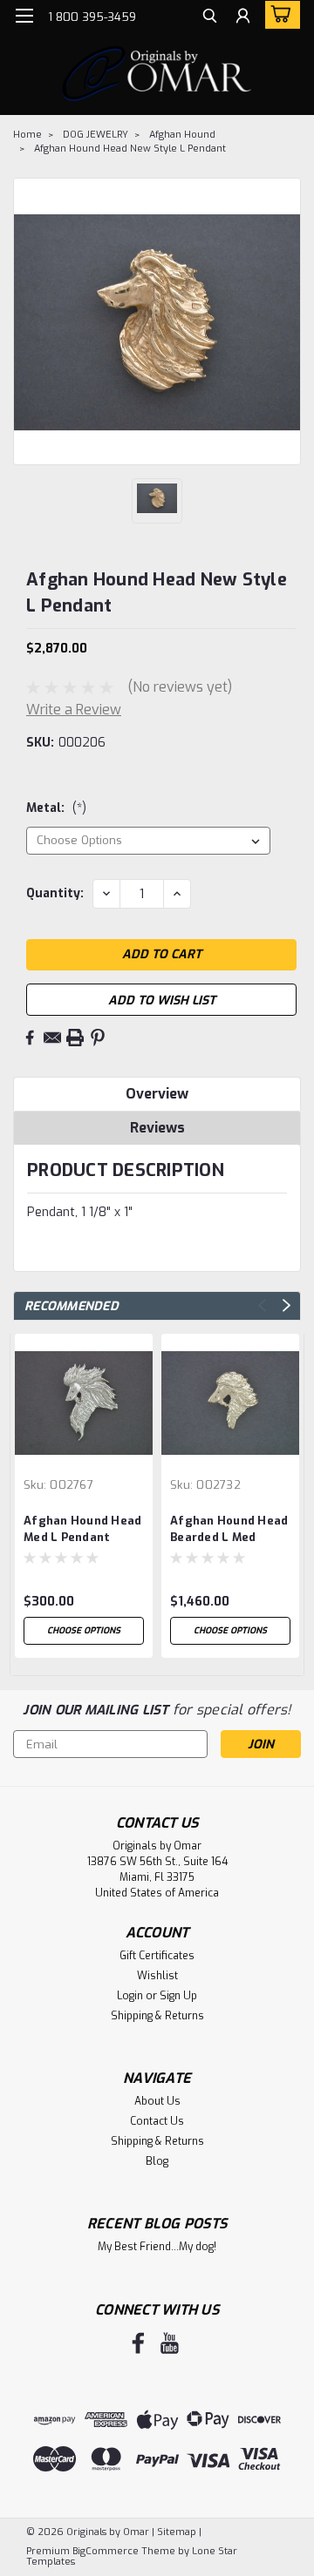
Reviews (157, 1128)
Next (287, 1305)
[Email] (52, 1038)
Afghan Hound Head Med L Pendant (82, 1529)
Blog (157, 2161)
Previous (262, 1305)
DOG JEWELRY (96, 135)
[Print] (75, 1038)
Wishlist (157, 1976)
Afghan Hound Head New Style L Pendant (130, 149)
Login (130, 1996)
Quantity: (55, 893)
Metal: (56, 808)
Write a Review (74, 710)
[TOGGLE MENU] (24, 16)
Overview (157, 1094)
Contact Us (157, 2121)
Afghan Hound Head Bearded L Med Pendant (229, 1530)
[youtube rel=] (170, 2343)
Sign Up (178, 1996)
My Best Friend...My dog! (157, 2247)
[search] (210, 18)
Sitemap (177, 2532)
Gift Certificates (157, 1956)
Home (27, 135)
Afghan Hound (182, 135)
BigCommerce (106, 2551)
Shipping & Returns (157, 2016)
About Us (157, 2101)
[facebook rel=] (138, 2343)
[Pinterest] (98, 1038)
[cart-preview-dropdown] (279, 15)
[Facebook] (30, 1038)
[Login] (243, 18)
